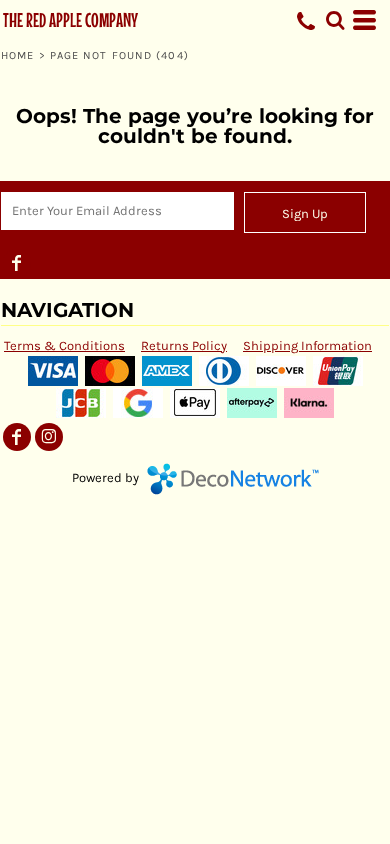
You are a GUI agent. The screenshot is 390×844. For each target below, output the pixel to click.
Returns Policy (184, 345)
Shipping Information (307, 345)
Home (17, 55)
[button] (335, 20)
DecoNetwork (233, 479)
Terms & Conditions (64, 345)
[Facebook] (17, 263)
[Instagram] (49, 437)
